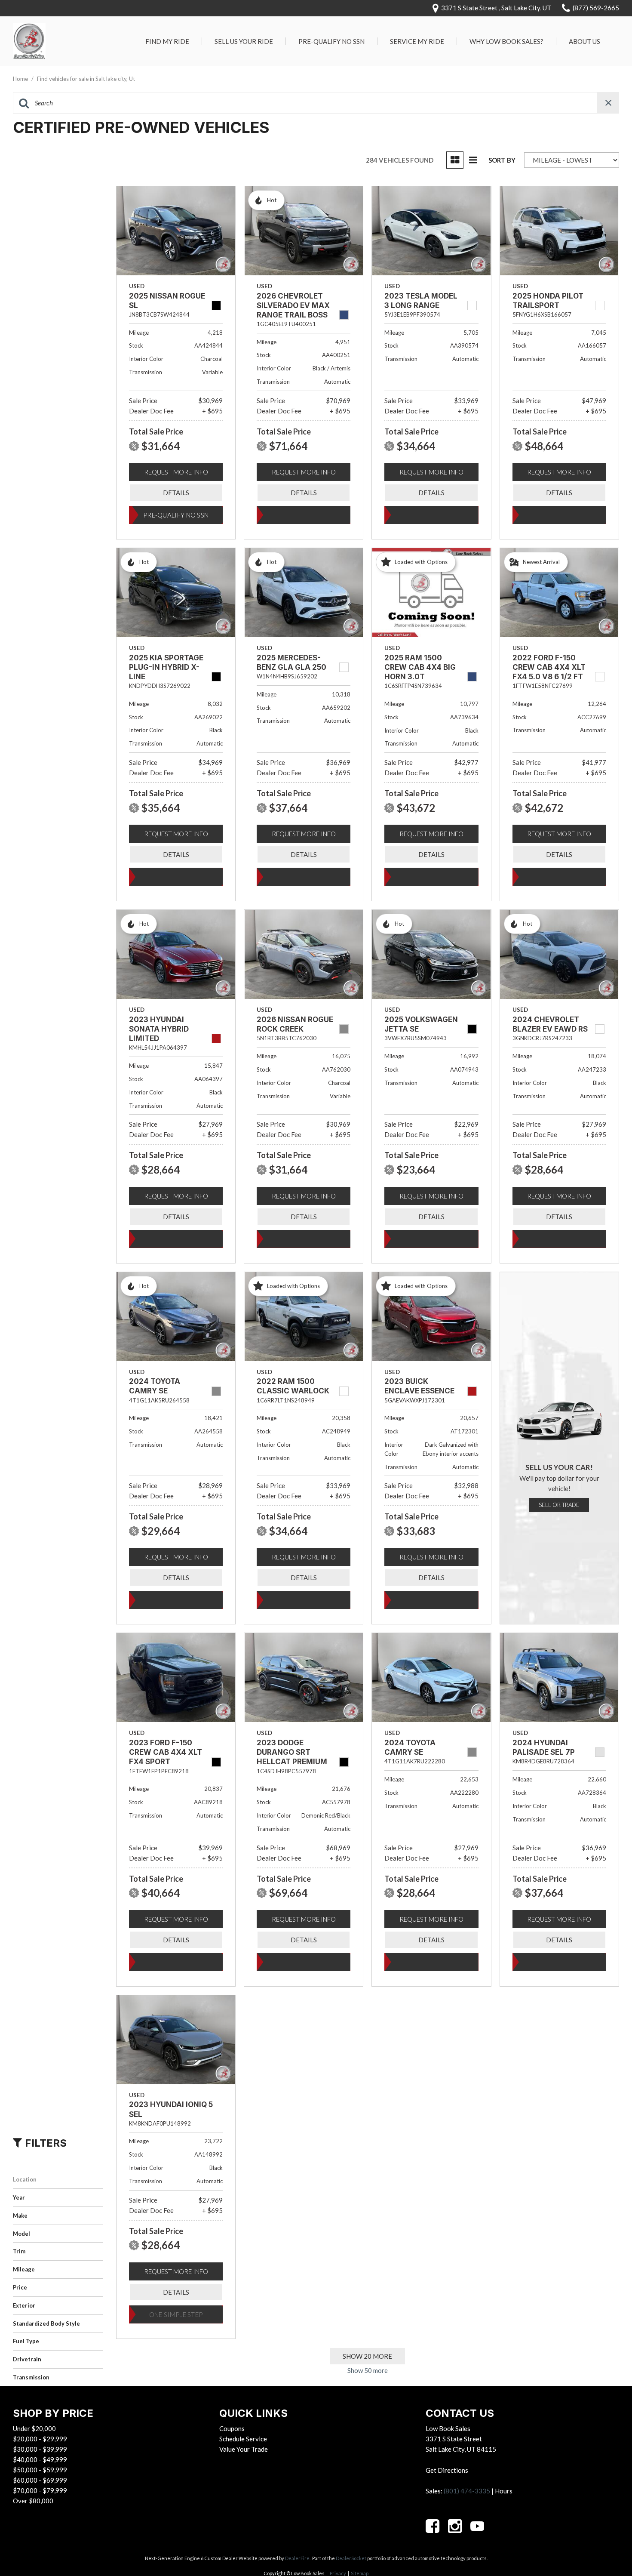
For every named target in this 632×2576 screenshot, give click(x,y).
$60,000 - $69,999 (40, 2480)
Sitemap (360, 2573)
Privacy (338, 2573)
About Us (584, 41)
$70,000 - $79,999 (40, 2490)
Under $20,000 (34, 2428)
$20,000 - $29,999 (40, 2439)
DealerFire (297, 2558)
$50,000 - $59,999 (40, 2470)
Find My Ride (167, 41)
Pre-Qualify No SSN (331, 41)
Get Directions (447, 2470)
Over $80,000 (33, 2501)
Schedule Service (243, 2439)
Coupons (232, 2428)
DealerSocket (351, 2558)
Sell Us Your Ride (244, 41)
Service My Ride (417, 41)
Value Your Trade (244, 2449)
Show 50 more (368, 2370)
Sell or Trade (559, 1505)
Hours (504, 2491)
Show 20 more (367, 2356)
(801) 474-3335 (467, 2491)
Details (176, 493)
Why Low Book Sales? (506, 41)
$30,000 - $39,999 (40, 2449)
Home (21, 79)
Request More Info (176, 472)
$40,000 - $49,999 (40, 2459)
